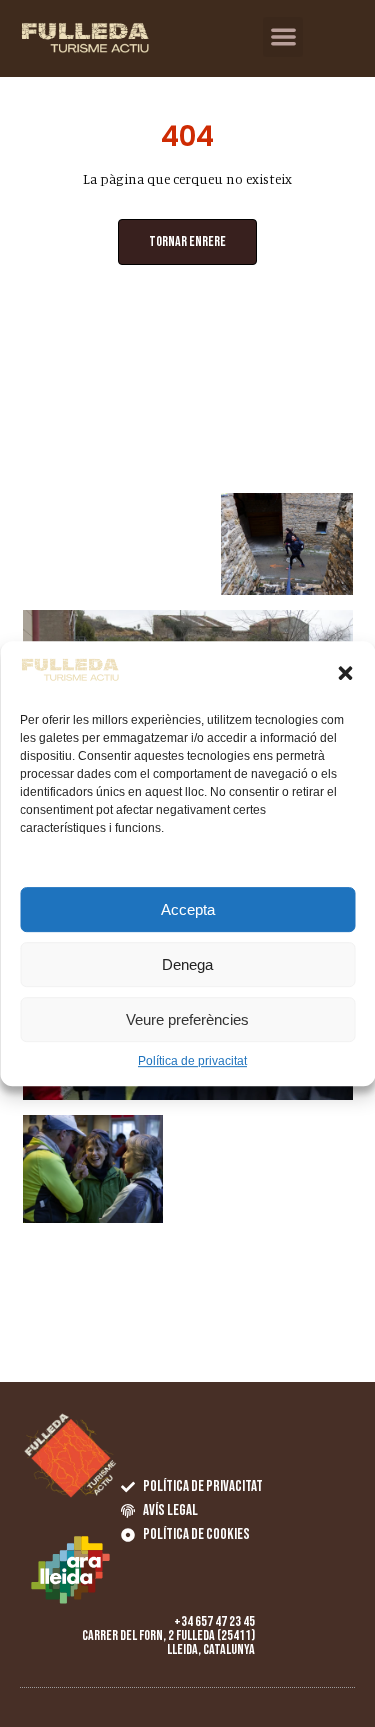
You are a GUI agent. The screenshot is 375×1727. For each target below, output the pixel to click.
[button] (345, 673)
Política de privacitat (192, 1061)
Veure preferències (187, 1019)
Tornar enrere (187, 241)
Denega (187, 964)
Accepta (188, 909)
